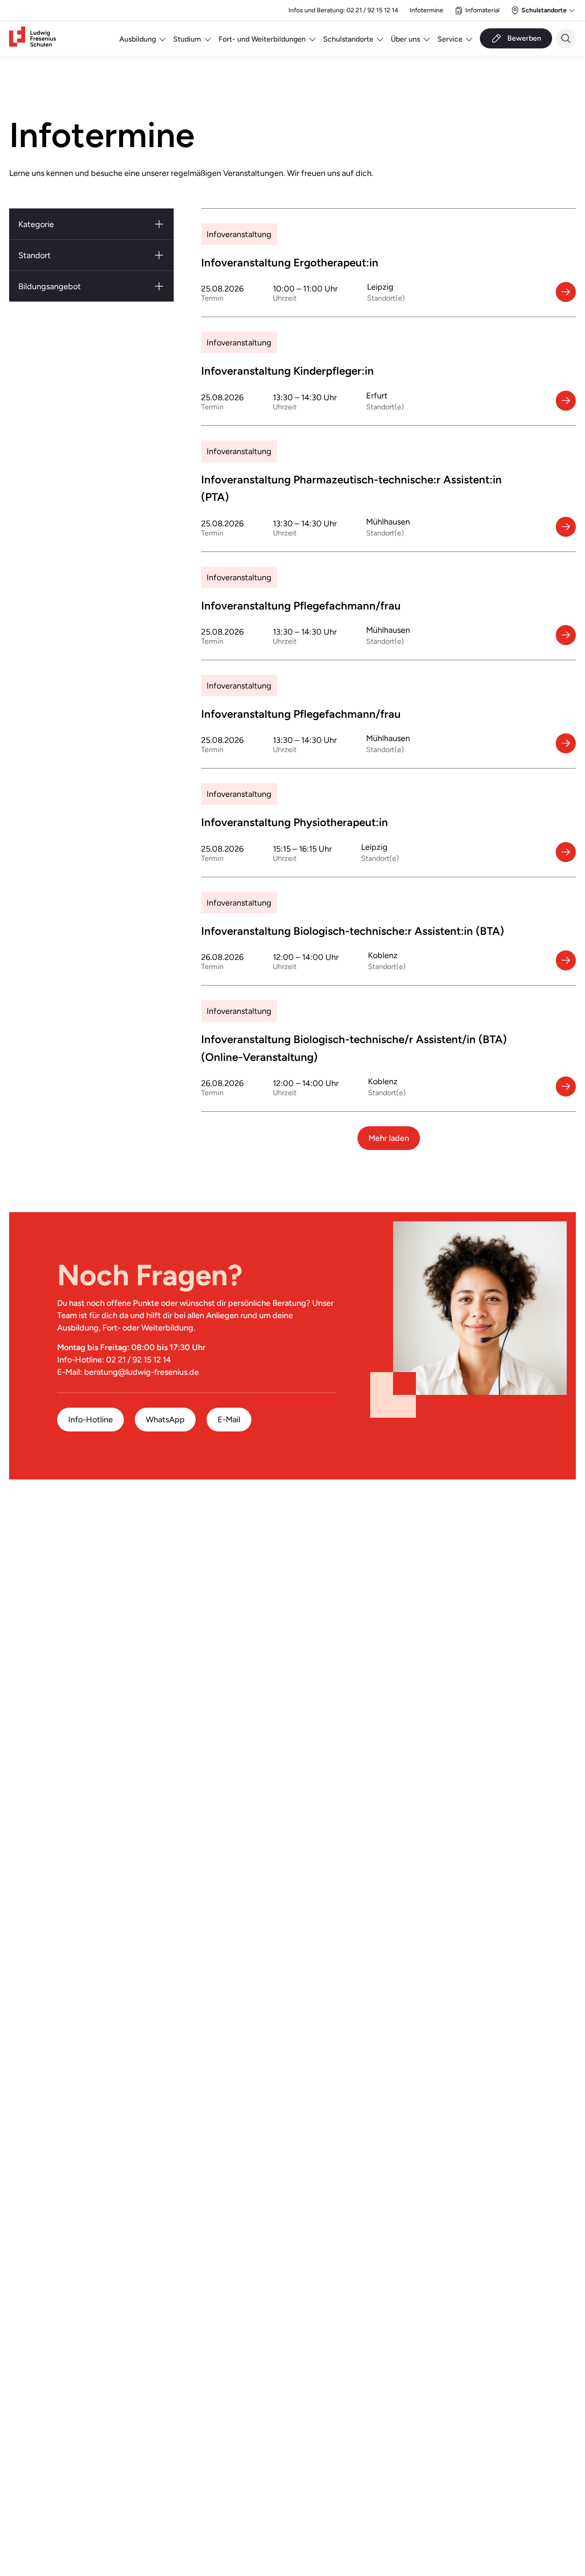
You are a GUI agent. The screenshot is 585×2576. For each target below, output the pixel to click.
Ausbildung (138, 39)
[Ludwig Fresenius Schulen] (32, 39)
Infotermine (426, 10)
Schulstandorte (348, 39)
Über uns (405, 39)
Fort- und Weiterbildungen (262, 39)
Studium (187, 39)
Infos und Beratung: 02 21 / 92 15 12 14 (343, 10)
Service (450, 39)
